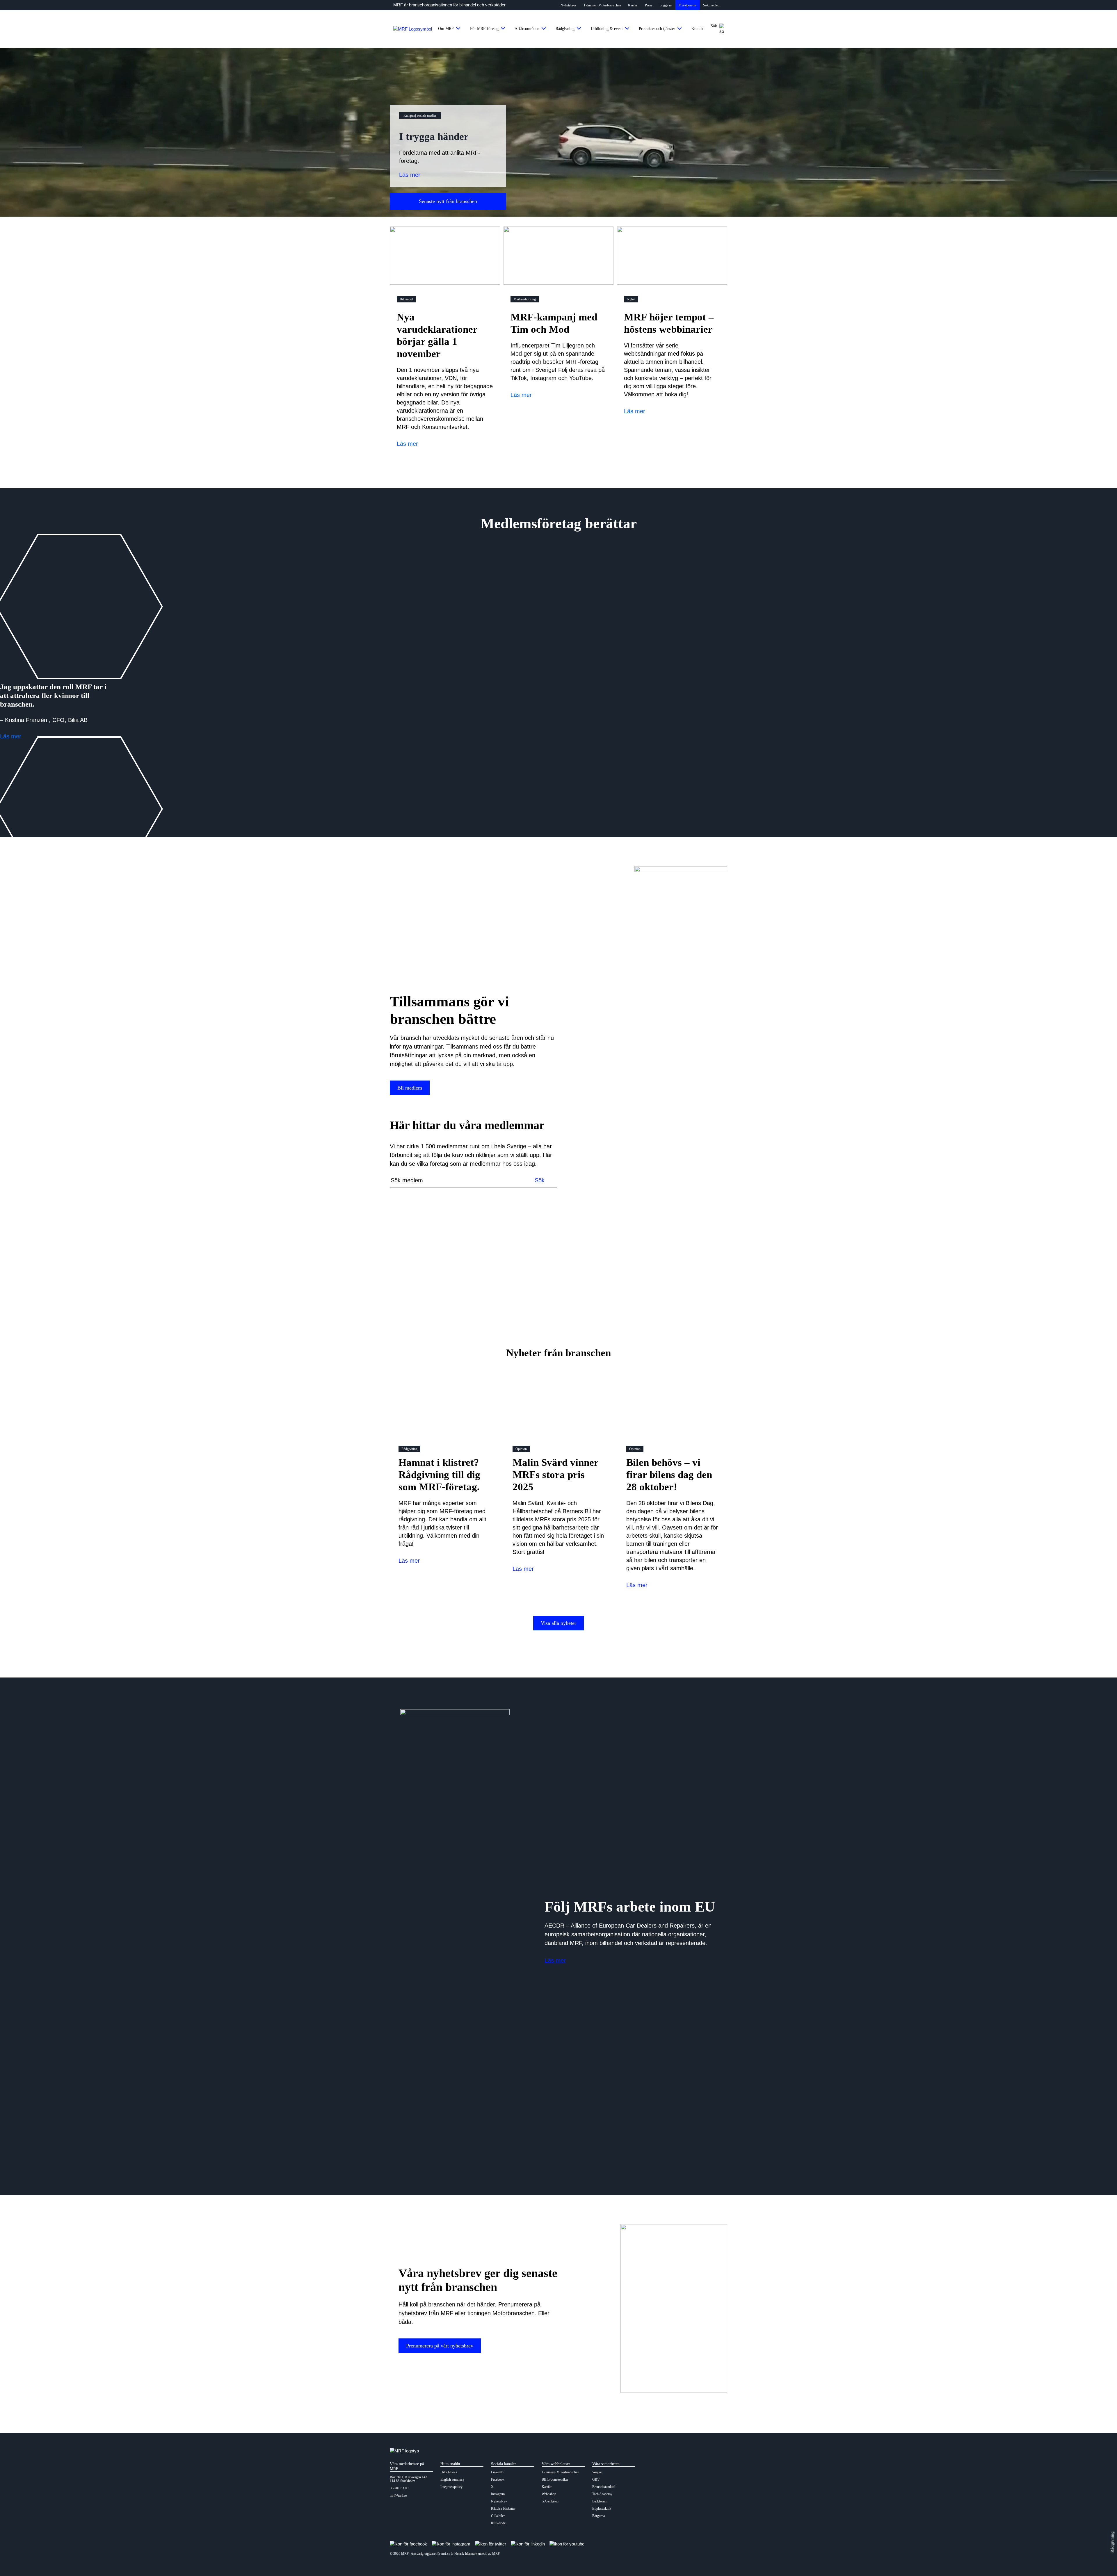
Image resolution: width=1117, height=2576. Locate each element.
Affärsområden (527, 29)
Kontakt (698, 29)
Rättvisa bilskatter (503, 2509)
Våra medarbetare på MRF (407, 2466)
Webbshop (549, 2494)
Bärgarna (598, 2516)
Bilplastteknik (602, 2509)
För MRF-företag (484, 29)
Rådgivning (565, 29)
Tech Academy (602, 2494)
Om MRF (446, 29)
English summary (452, 2480)
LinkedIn (497, 2472)
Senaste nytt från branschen (448, 201)
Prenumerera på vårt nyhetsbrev (440, 2346)
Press (649, 5)
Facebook (498, 2480)
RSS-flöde (498, 2523)
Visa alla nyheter (558, 1623)
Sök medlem (712, 5)
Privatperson (687, 5)
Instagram (498, 2494)
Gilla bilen (498, 2516)
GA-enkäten (550, 2501)
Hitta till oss (449, 2472)
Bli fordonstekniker (555, 2480)
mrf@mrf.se (398, 2496)
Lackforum (600, 2501)
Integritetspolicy (451, 2487)
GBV (596, 2480)
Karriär (633, 5)
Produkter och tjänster (657, 29)
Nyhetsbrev (569, 5)
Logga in (666, 5)
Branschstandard (604, 2487)
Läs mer (410, 175)
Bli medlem (410, 1088)
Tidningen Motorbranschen (602, 5)
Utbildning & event (607, 29)
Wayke (597, 2472)
